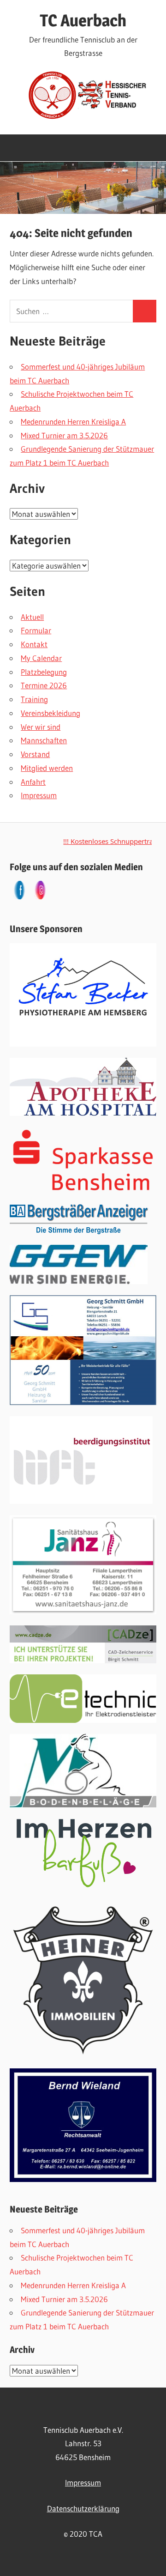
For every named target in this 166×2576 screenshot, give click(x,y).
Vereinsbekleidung (50, 713)
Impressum (39, 795)
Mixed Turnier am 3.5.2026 (64, 435)
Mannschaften (44, 740)
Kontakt (34, 644)
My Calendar (41, 658)
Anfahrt (33, 782)
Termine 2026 (44, 685)
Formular (36, 630)
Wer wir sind (41, 727)
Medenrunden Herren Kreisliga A (73, 421)
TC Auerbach (83, 20)
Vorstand (35, 754)
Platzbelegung (44, 672)
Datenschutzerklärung (83, 2508)
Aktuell (32, 617)
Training (34, 699)
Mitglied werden (47, 768)
